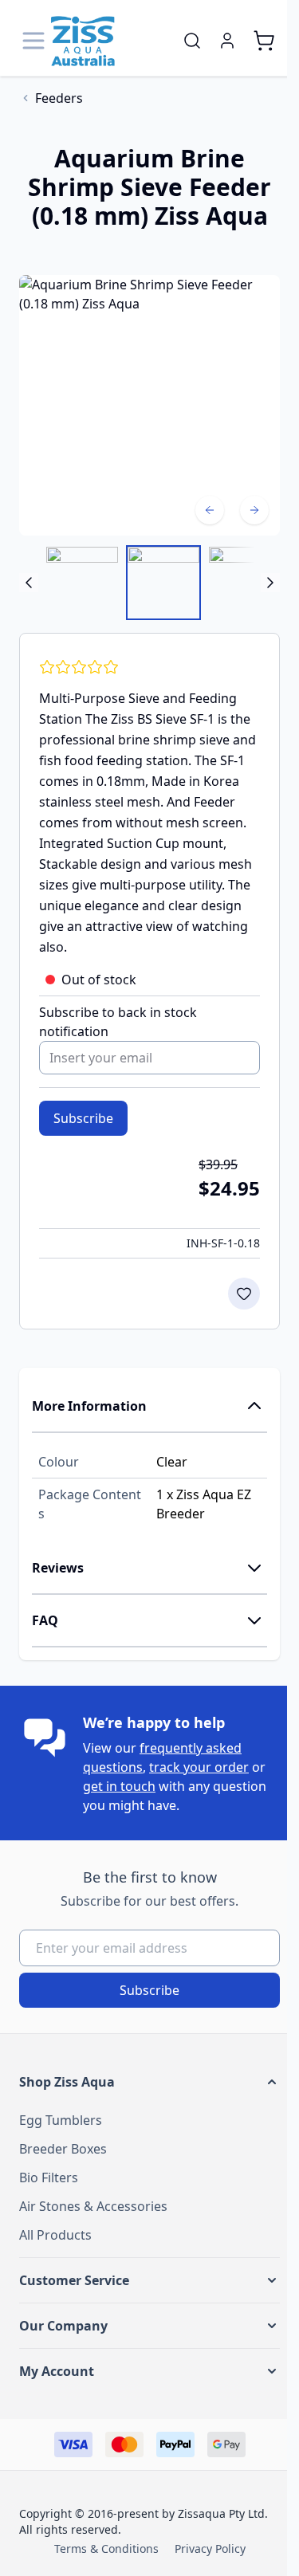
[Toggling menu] (35, 41)
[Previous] (210, 510)
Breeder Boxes (63, 2149)
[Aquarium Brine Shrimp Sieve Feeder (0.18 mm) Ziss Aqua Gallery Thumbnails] (149, 583)
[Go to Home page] (83, 41)
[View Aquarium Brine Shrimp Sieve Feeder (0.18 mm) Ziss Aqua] (163, 583)
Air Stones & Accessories (93, 2206)
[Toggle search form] (192, 41)
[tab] (149, 1407)
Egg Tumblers (61, 2120)
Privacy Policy (210, 2549)
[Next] (254, 510)
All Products (55, 2235)
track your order (199, 1767)
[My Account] (227, 41)
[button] (149, 2082)
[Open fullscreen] (149, 405)
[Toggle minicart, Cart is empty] (264, 41)
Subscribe (149, 1990)
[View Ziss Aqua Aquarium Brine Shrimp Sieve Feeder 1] (245, 583)
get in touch (119, 1786)
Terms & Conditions (106, 2549)
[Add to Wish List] (244, 1294)
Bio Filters (49, 2177)
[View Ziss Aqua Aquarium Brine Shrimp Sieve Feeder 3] (82, 583)
